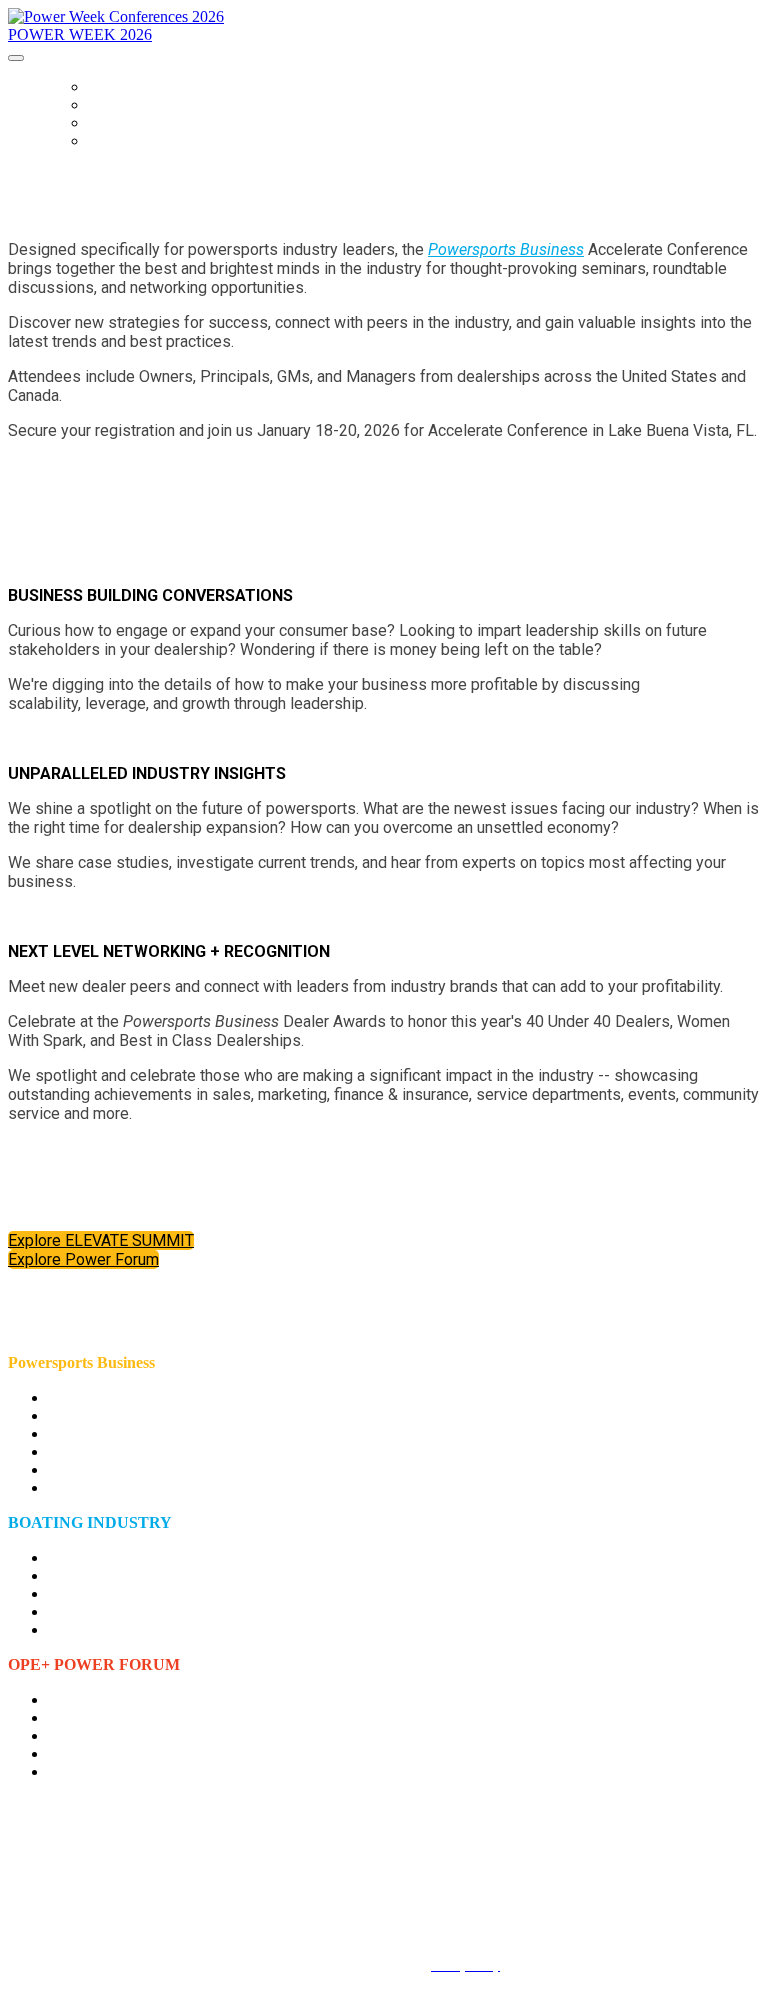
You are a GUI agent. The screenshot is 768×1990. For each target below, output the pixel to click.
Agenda (115, 105)
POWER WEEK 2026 (80, 34)
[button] (101, 1240)
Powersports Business (506, 249)
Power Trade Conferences (185, 87)
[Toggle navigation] (16, 58)
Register (120, 141)
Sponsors (125, 123)
